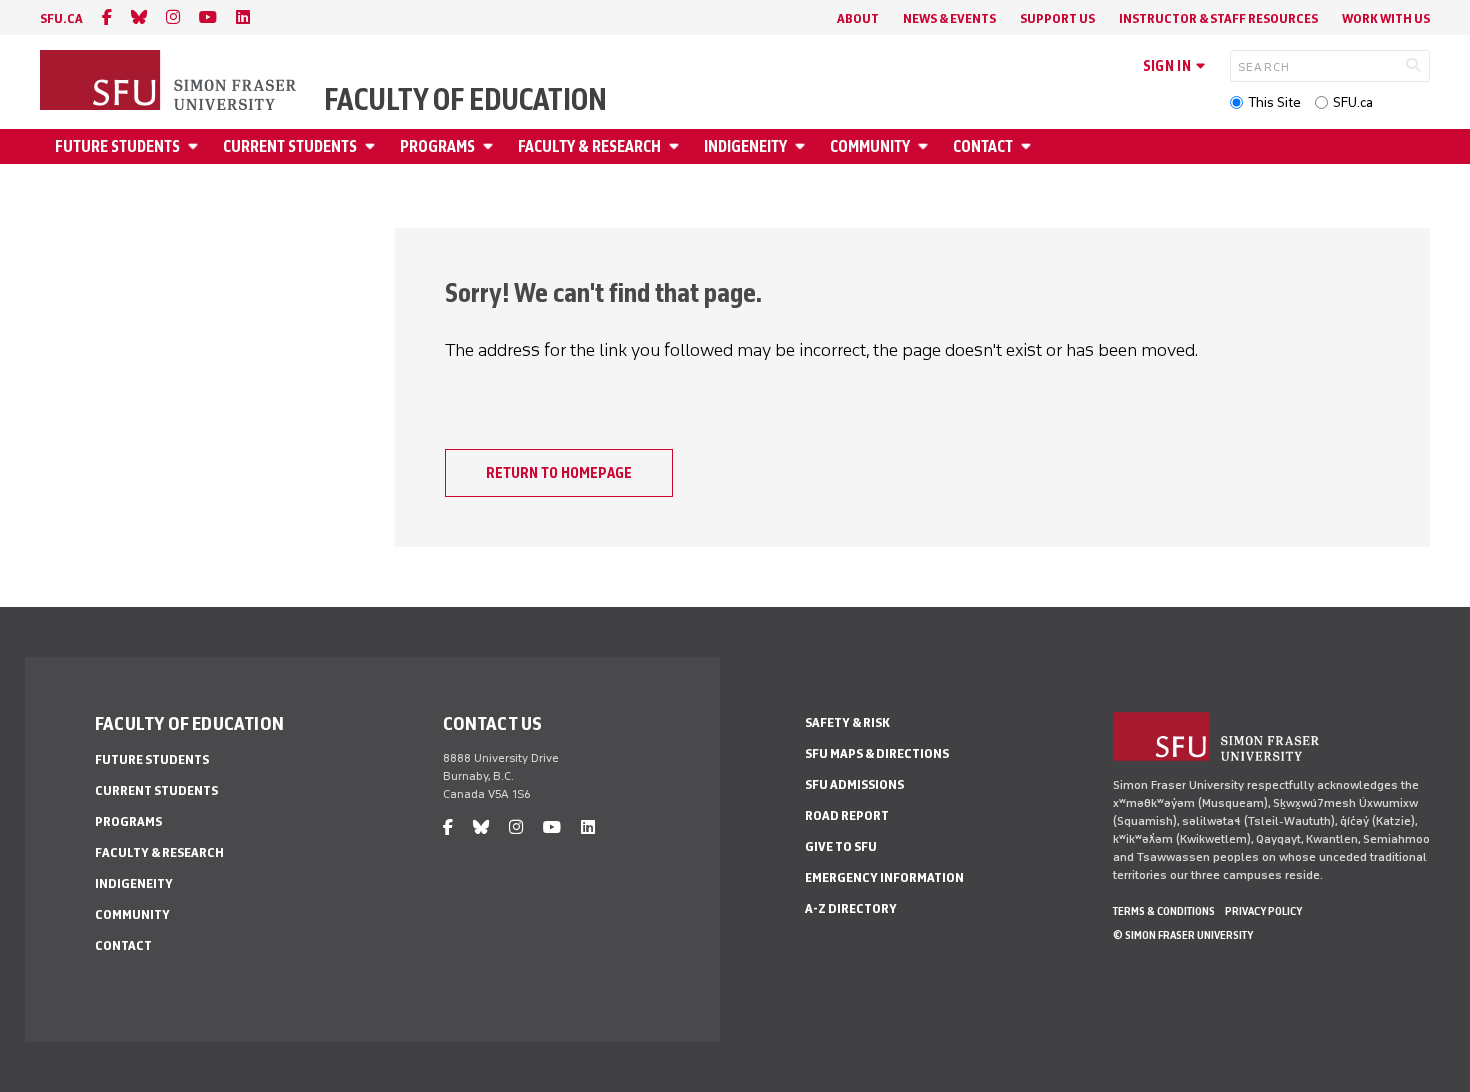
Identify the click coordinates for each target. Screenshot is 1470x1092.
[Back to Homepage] (170, 82)
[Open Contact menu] (1029, 146)
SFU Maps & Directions (877, 753)
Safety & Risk (847, 722)
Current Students (290, 146)
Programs (437, 146)
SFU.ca (1353, 102)
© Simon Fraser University (1183, 935)
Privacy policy (1263, 911)
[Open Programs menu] (491, 146)
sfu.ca (61, 18)
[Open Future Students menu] (196, 146)
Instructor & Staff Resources (1218, 18)
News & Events (949, 18)
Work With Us (1386, 18)
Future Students (117, 146)
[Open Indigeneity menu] (803, 146)
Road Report (847, 815)
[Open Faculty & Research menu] (677, 146)
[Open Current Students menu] (373, 146)
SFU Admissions (854, 784)
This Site (1274, 102)
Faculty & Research (589, 146)
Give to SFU (841, 846)
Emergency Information (884, 877)
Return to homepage (559, 473)
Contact (983, 146)
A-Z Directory (851, 908)
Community (870, 146)
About (858, 18)
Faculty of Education (465, 100)
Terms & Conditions (1164, 911)
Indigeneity (745, 146)
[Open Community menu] (926, 146)
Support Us (1057, 18)
